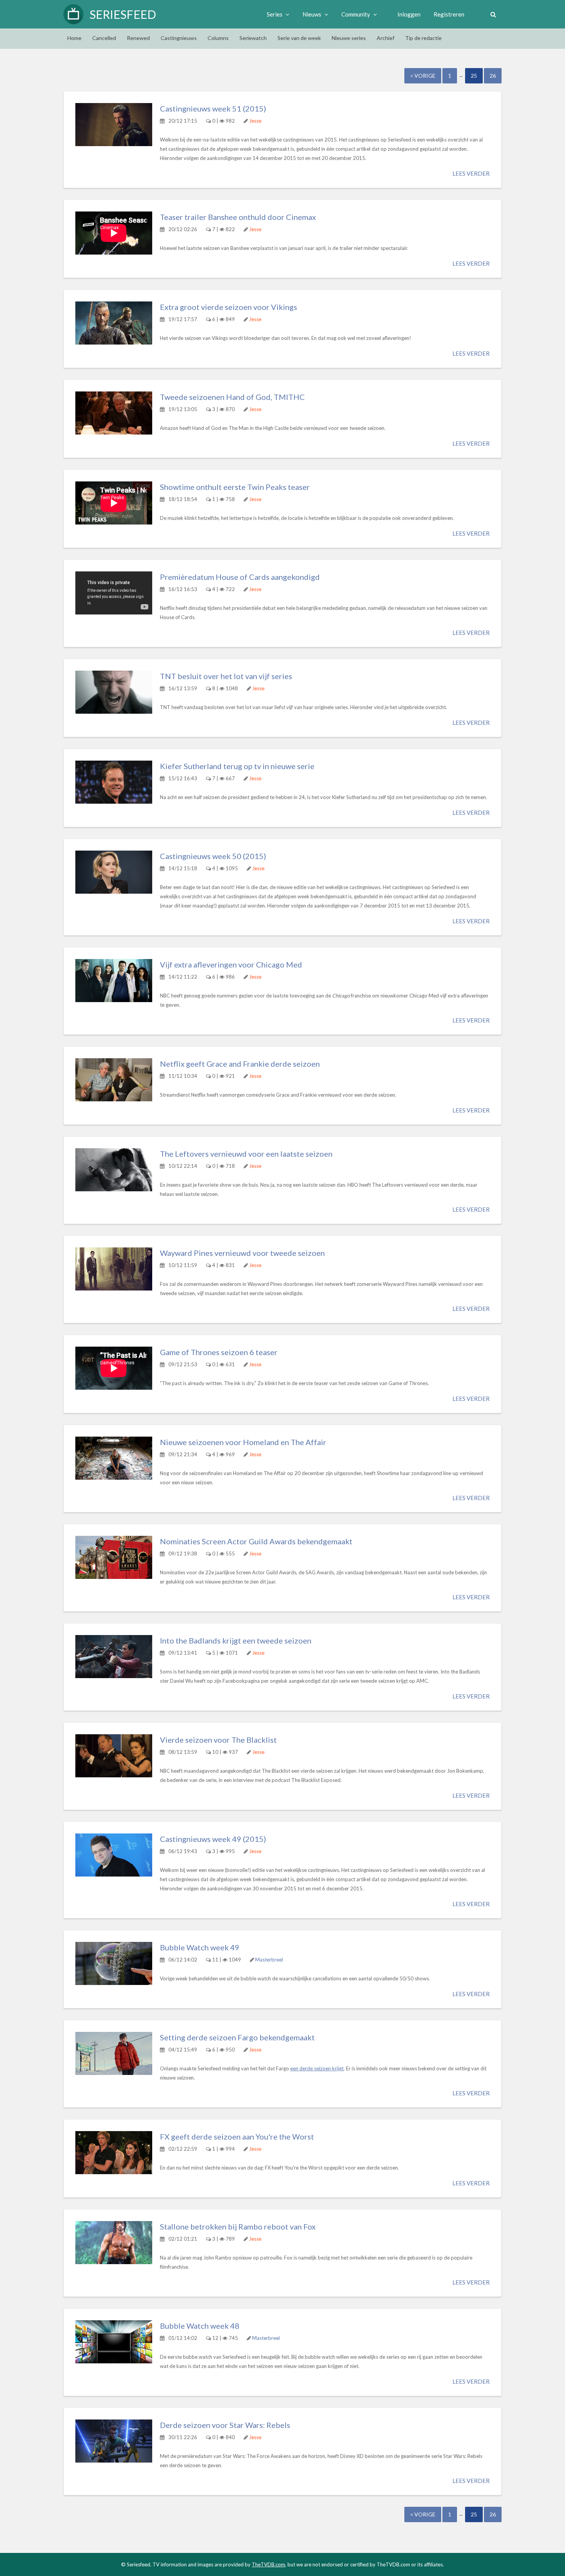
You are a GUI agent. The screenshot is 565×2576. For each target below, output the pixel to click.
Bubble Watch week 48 (200, 2326)
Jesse (255, 121)
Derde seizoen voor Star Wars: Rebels (225, 2425)
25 (474, 76)
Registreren (449, 14)
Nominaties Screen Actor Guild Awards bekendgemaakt (256, 1541)
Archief (386, 38)
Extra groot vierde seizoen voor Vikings (228, 307)
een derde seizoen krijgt (317, 2068)
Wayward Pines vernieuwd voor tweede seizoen (242, 1253)
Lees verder (471, 173)
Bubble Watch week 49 (200, 1947)
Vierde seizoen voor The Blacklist (218, 1740)
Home (74, 38)
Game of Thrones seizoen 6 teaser (219, 1352)
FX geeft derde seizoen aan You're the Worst (237, 2136)
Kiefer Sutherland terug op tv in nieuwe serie (237, 766)
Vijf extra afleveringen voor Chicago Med (231, 964)
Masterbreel (269, 1960)
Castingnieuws (179, 38)
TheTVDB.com (268, 2564)
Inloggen (409, 14)
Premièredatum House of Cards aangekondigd (240, 577)
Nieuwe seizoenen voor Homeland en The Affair (243, 1442)
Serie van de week (299, 38)
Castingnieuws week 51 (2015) (213, 108)
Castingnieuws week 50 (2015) (213, 856)
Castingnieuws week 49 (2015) (213, 1839)
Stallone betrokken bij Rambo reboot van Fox (238, 2226)
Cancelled (104, 38)
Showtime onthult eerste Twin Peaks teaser (235, 487)
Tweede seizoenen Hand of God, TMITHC (232, 397)
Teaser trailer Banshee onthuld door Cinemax (238, 217)
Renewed (138, 38)
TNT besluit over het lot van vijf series (226, 676)
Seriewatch (253, 38)
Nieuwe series (349, 38)
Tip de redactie (423, 38)
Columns (218, 38)
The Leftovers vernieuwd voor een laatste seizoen (246, 1154)
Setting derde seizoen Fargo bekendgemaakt (237, 2037)
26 (493, 76)
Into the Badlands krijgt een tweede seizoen (236, 1640)
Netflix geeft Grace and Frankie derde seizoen (240, 1064)
